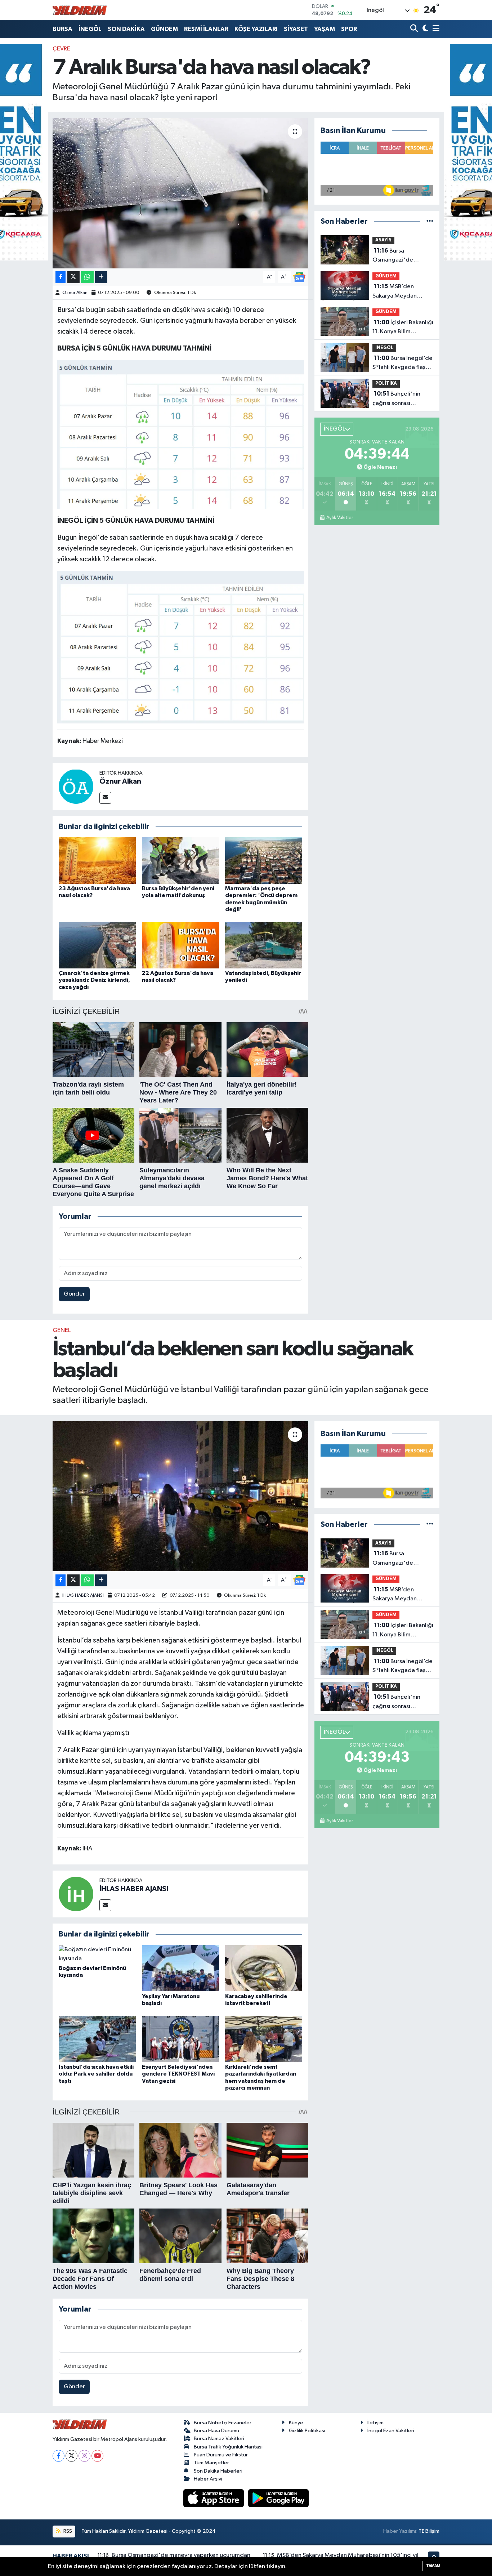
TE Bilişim (429, 2531)
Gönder (74, 1294)
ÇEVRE (61, 49)
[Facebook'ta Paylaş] (61, 277)
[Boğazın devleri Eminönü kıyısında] (97, 1954)
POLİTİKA (386, 384)
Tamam (433, 2566)
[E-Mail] (105, 798)
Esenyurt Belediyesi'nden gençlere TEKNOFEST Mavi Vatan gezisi (178, 2074)
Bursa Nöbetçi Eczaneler (223, 2423)
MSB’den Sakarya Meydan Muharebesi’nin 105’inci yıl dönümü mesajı (398, 292)
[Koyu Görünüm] (424, 29)
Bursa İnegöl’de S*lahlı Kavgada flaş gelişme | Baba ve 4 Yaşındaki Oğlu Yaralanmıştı (402, 364)
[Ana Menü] (435, 29)
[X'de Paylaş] (73, 277)
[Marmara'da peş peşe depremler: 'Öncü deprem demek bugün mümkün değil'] (264, 861)
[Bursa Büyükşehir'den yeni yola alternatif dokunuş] (180, 861)
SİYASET (296, 29)
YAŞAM (325, 29)
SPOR (349, 29)
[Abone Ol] (299, 277)
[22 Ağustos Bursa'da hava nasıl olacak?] (180, 945)
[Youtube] (97, 2456)
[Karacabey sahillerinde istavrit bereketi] (264, 1968)
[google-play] (279, 2498)
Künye (296, 2423)
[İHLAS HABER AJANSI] (76, 1894)
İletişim (375, 2423)
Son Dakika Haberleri (218, 2471)
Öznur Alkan (75, 293)
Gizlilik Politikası (307, 2431)
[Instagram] (84, 2456)
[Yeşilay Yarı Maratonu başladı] (180, 1968)
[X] (71, 2456)
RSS (67, 2531)
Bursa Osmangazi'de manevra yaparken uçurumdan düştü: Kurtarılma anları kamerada (397, 256)
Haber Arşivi (208, 2479)
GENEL (62, 1330)
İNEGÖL (90, 29)
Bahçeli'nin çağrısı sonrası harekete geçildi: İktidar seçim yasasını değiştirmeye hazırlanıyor (401, 399)
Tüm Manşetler (211, 2463)
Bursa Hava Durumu (216, 2431)
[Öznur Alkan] (76, 786)
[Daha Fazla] (101, 277)
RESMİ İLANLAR (206, 29)
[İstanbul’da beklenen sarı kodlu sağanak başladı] (181, 1496)
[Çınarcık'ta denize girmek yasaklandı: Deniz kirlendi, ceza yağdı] (97, 945)
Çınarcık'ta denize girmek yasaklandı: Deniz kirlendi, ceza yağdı (94, 980)
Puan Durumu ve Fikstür (221, 2455)
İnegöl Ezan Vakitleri (391, 2431)
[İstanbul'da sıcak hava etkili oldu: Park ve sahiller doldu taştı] (97, 2039)
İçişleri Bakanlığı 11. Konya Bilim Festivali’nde (403, 328)
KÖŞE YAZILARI (256, 29)
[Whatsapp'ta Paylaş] (87, 277)
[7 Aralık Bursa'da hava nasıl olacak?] (181, 193)
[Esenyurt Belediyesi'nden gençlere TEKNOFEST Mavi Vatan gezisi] (180, 2039)
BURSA (62, 29)
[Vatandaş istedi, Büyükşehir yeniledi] (264, 945)
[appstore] (214, 2498)
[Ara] (415, 29)
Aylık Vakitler (339, 518)
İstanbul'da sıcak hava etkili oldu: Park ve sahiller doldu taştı (96, 2074)
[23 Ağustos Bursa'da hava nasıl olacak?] (97, 861)
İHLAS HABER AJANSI (83, 1595)
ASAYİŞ (383, 240)
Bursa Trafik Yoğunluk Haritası (228, 2447)
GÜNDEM (164, 29)
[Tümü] (430, 221)
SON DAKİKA (126, 29)
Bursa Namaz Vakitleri (219, 2439)
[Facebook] (59, 2456)
